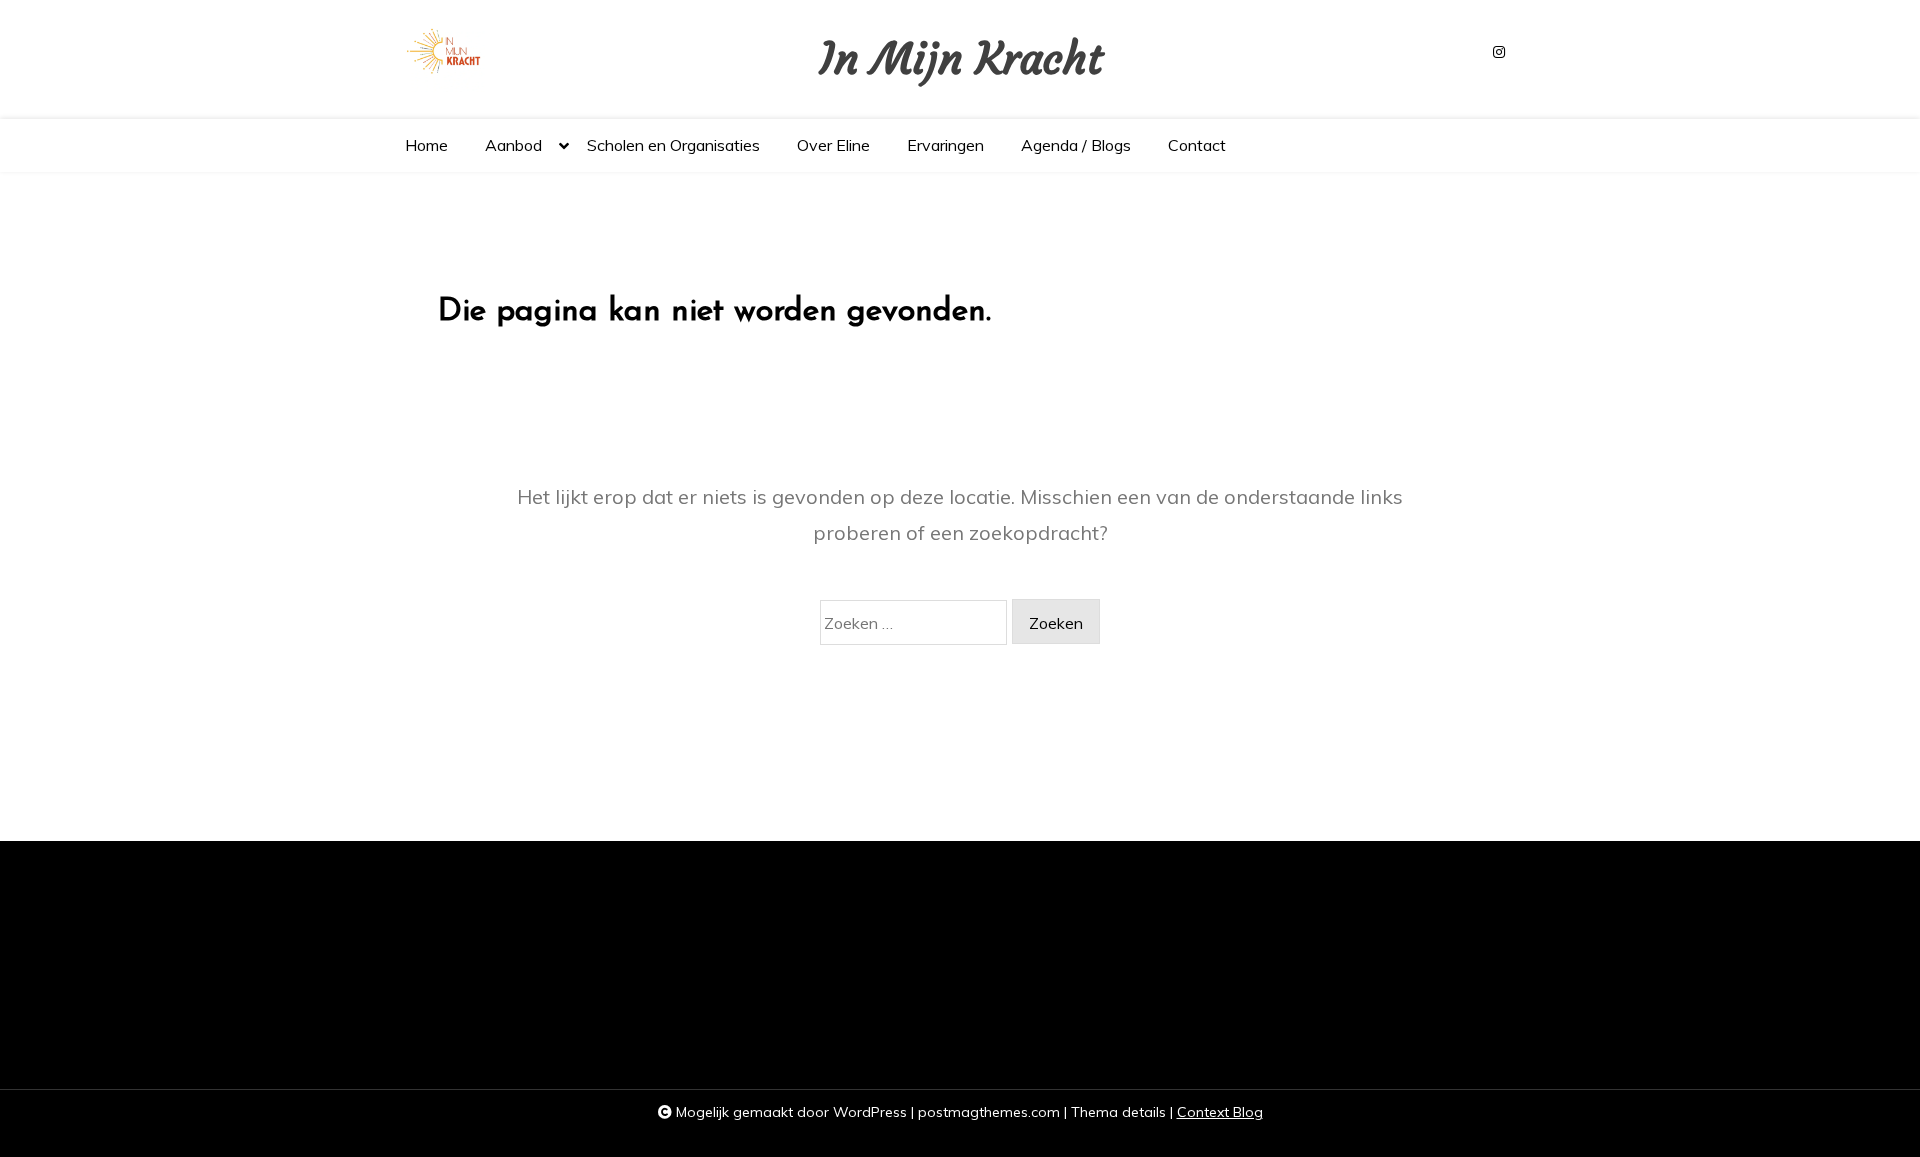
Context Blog (1220, 1112)
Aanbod (513, 145)
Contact (1197, 145)
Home (426, 145)
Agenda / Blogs (1076, 145)
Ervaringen (945, 145)
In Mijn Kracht (960, 59)
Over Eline (833, 145)
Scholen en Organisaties (673, 145)
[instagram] (1499, 52)
